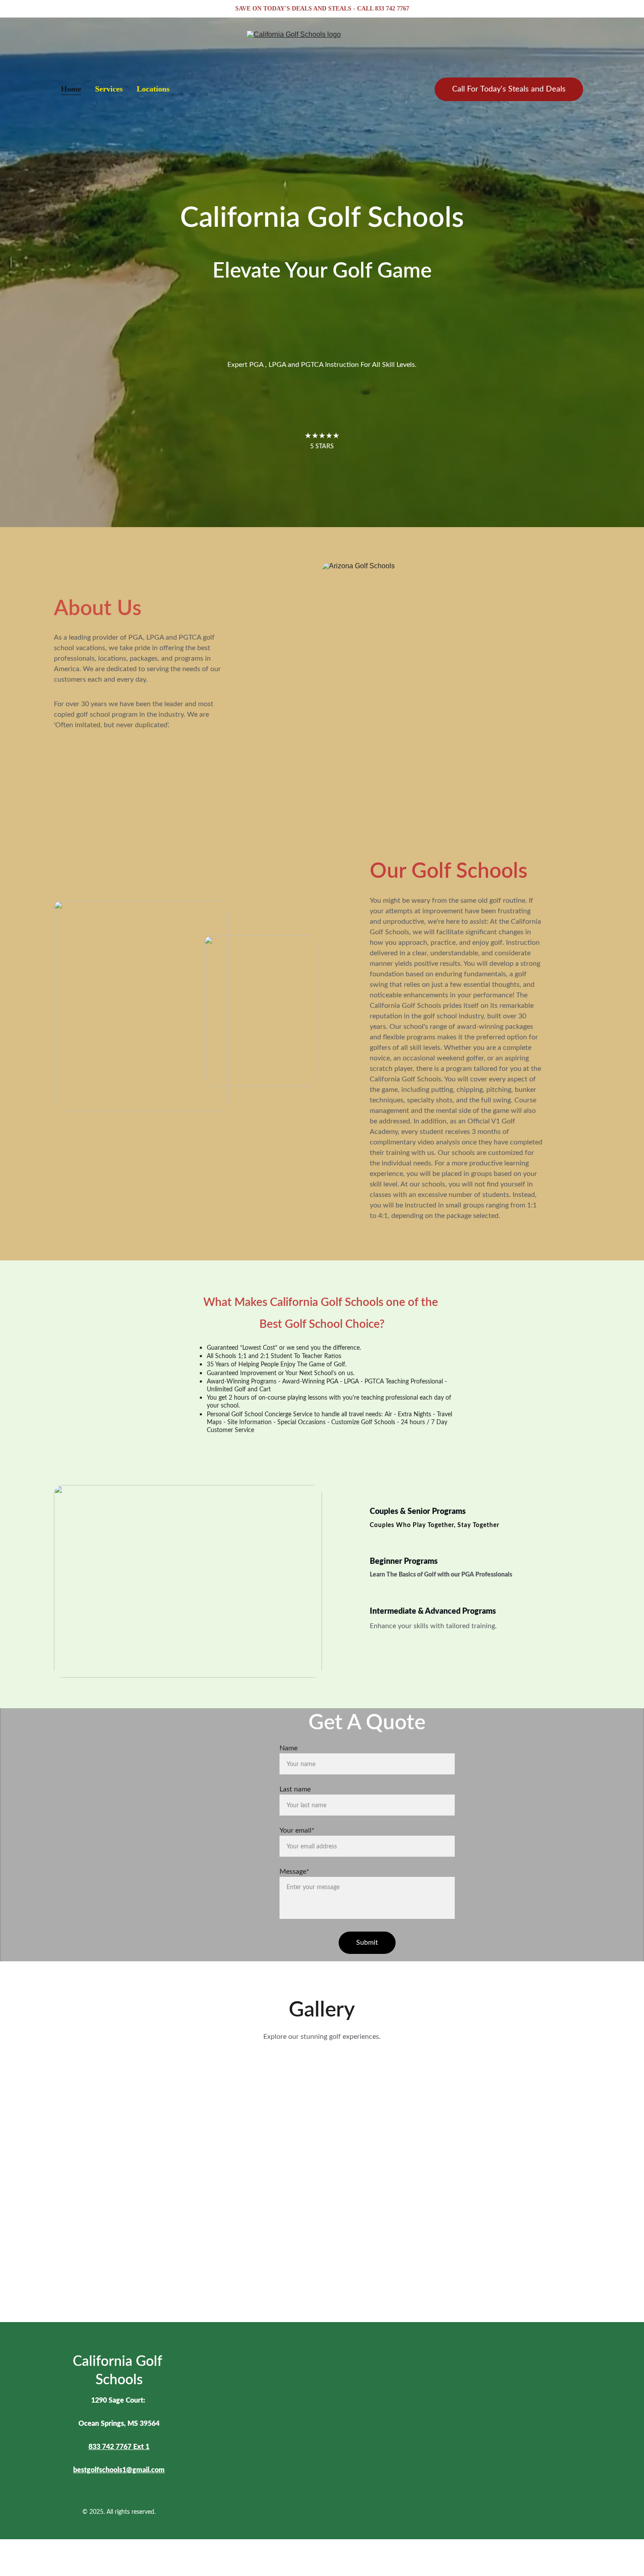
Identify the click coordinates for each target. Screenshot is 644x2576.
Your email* (297, 1830)
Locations (153, 89)
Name (288, 1748)
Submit (367, 1943)
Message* (294, 1872)
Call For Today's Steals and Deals (509, 89)
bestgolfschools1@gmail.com (119, 2470)
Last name (295, 1789)
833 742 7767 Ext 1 (119, 2447)
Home (71, 89)
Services (109, 89)
